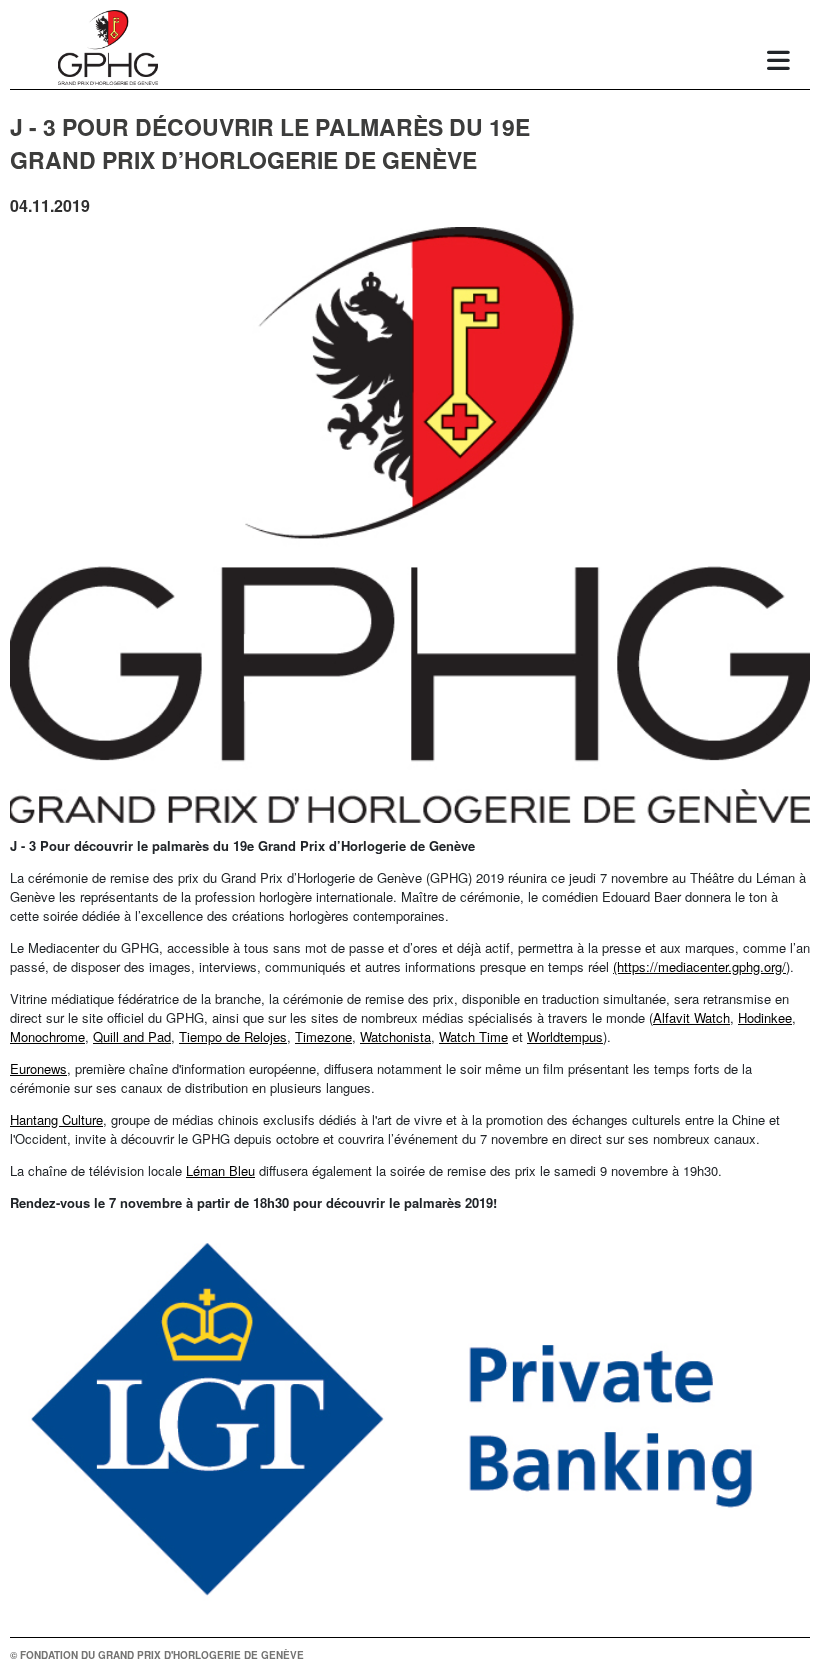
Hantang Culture (56, 1119)
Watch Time (473, 1036)
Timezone (323, 1036)
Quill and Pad (132, 1036)
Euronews (38, 1068)
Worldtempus (565, 1036)
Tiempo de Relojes (233, 1036)
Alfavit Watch (691, 1017)
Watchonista (395, 1036)
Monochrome (47, 1036)
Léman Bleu (220, 1170)
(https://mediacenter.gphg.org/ (699, 966)
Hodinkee (765, 1017)
